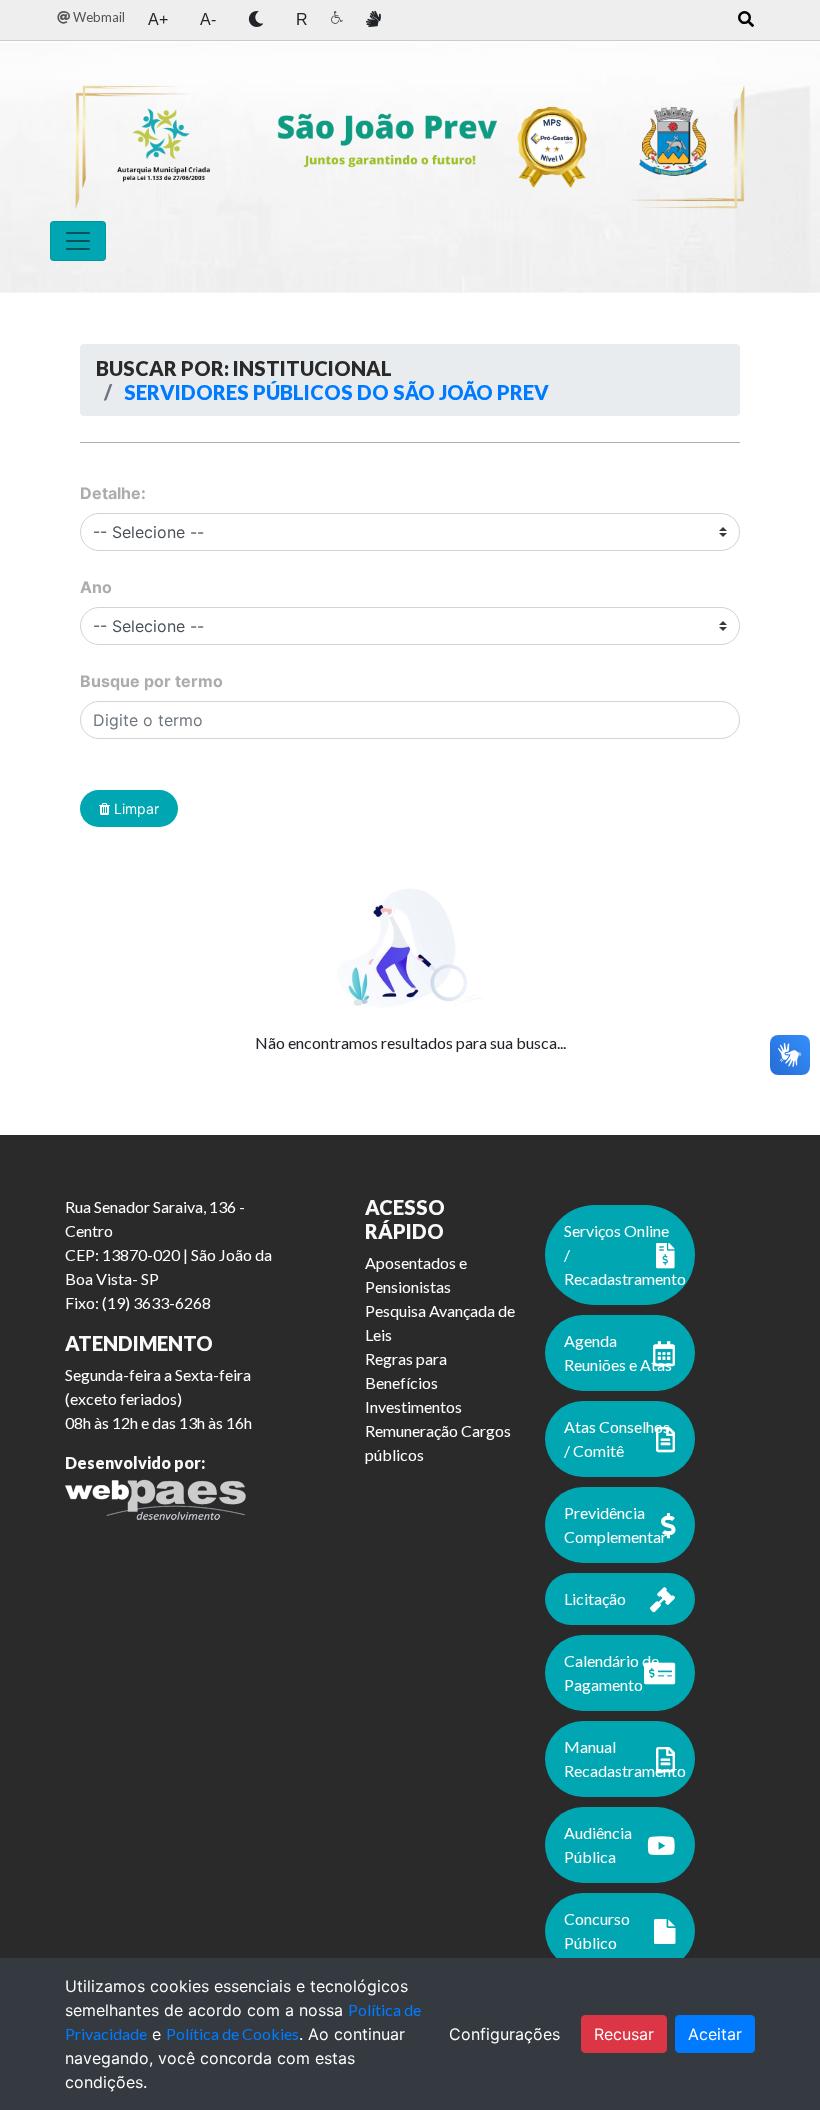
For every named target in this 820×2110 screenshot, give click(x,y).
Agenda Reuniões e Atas (618, 1352)
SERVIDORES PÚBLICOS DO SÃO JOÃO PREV (334, 392)
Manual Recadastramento (625, 1758)
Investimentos (413, 1406)
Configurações (504, 2034)
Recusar (624, 2034)
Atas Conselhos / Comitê (617, 1438)
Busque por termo (151, 681)
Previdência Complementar (615, 1524)
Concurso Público (597, 1930)
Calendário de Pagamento (611, 1672)
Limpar (134, 808)
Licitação (595, 1598)
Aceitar (715, 2034)
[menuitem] (91, 17)
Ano (96, 587)
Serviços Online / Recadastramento (625, 1254)
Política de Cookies (232, 2033)
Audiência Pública (598, 1844)
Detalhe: (113, 493)
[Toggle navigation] (78, 241)
